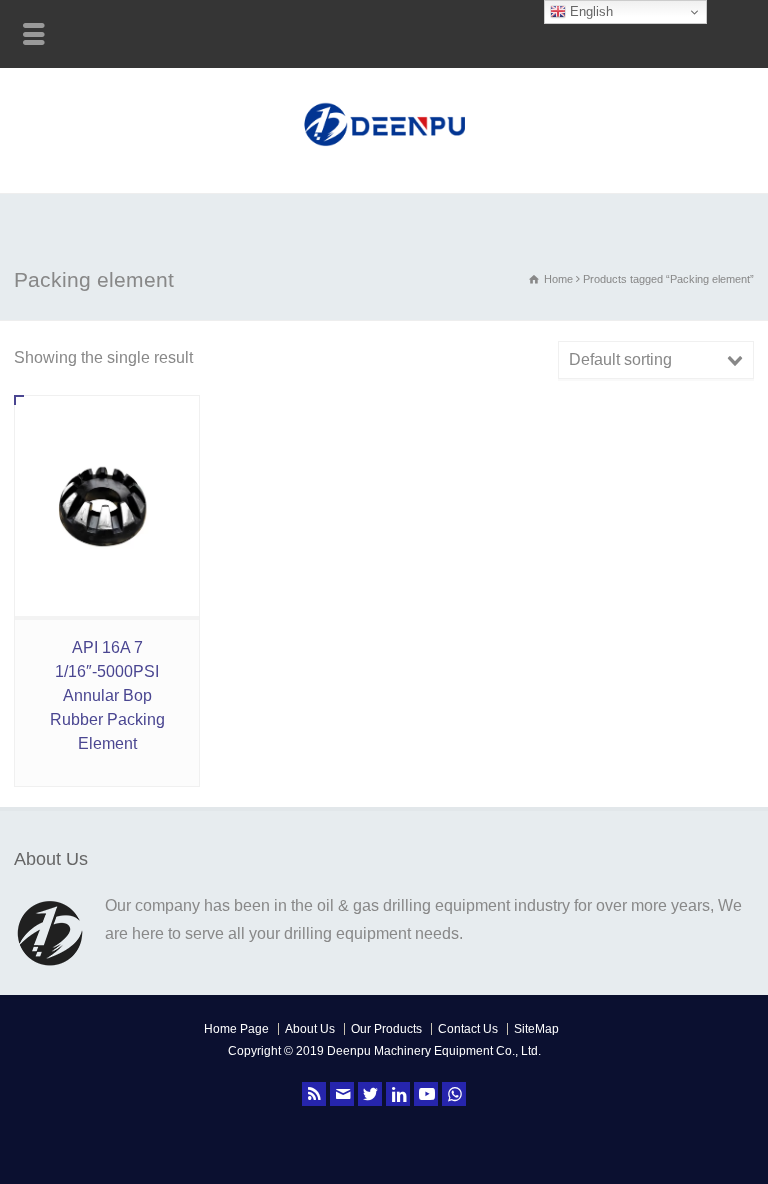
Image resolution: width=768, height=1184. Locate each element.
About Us (310, 1029)
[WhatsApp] (454, 1094)
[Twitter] (370, 1094)
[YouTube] (426, 1094)
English (589, 11)
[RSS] (314, 1094)
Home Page (236, 1029)
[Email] (342, 1094)
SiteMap (536, 1029)
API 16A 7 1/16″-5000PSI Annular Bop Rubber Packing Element (107, 695)
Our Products (386, 1029)
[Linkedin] (398, 1094)
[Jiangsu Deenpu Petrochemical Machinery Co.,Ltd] (384, 148)
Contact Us (468, 1029)
